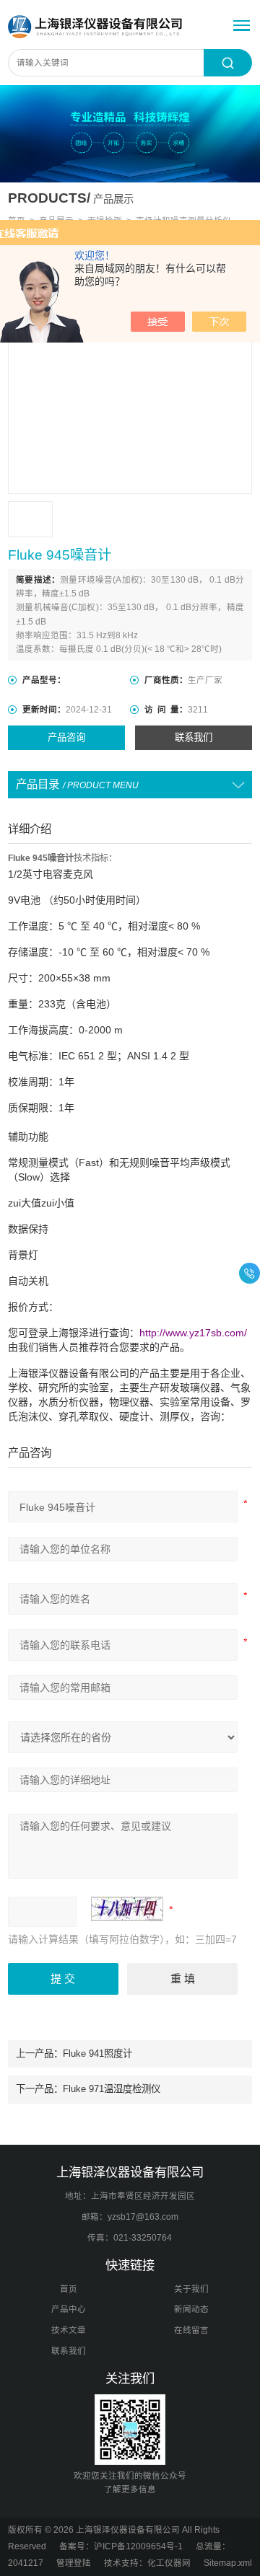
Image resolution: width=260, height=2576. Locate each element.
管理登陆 (74, 2563)
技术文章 (69, 2330)
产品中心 (69, 2309)
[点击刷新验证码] (127, 1909)
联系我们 (194, 737)
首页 (69, 2289)
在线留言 (191, 2330)
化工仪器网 (169, 2563)
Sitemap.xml (228, 2563)
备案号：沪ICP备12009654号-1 (121, 2546)
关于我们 (191, 2289)
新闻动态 (191, 2309)
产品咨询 (66, 737)
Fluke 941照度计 (97, 2054)
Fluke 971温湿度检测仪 (112, 2089)
